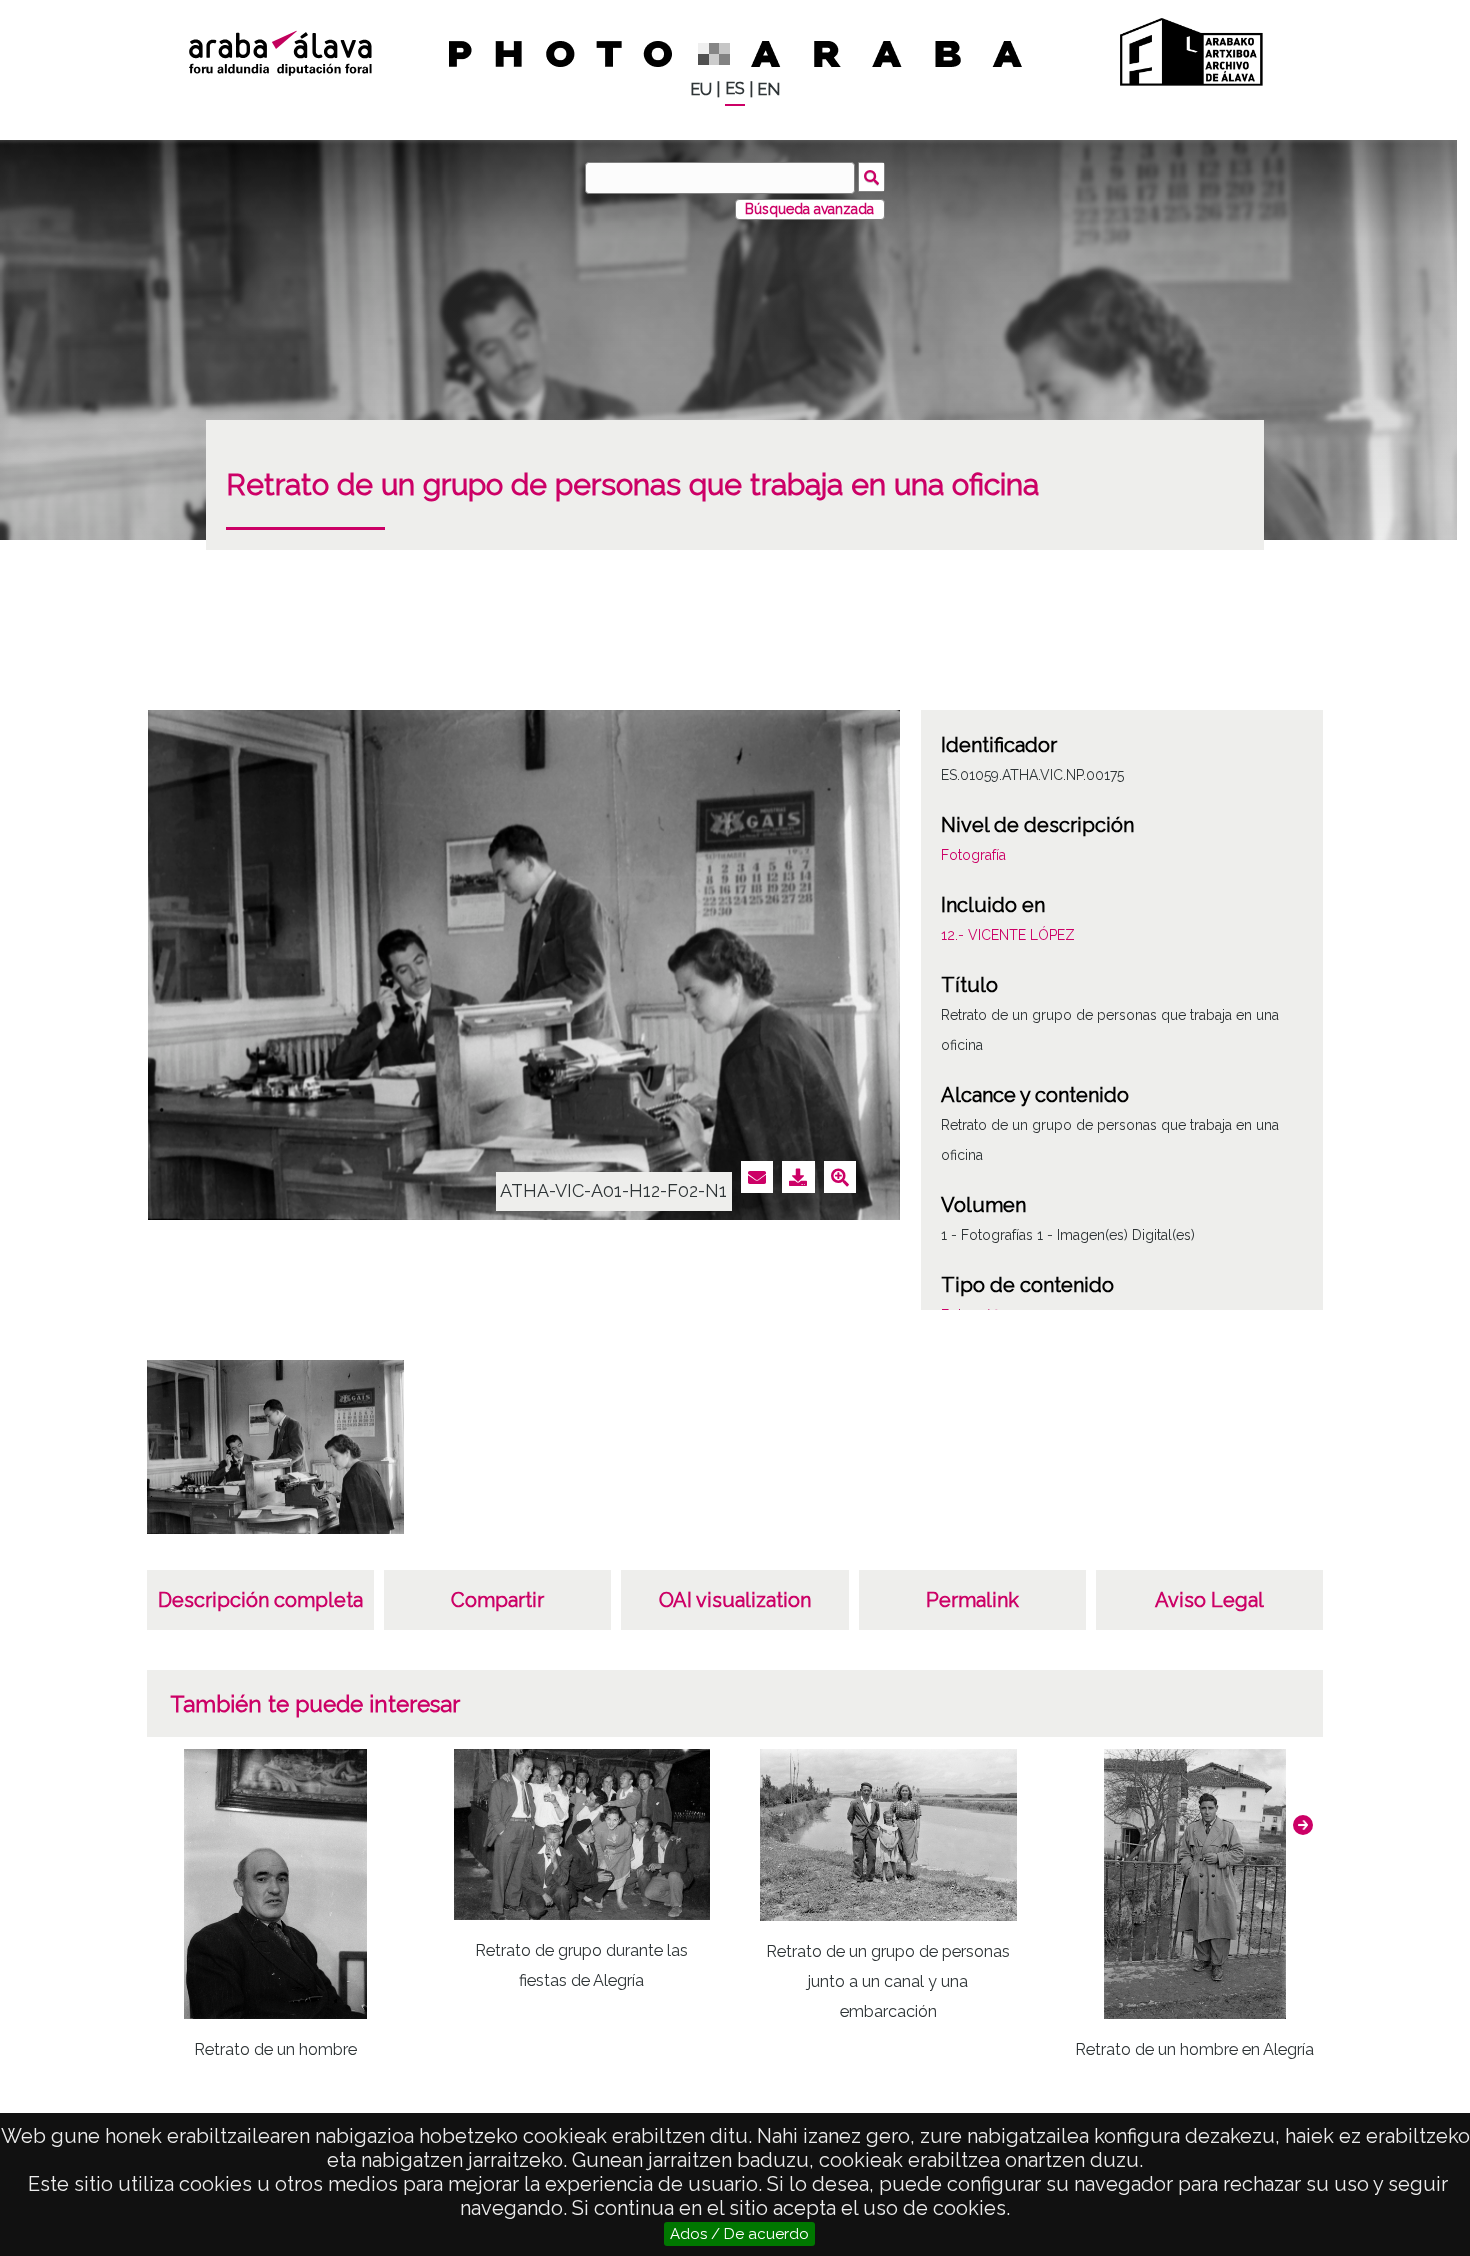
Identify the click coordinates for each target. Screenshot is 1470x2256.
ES (735, 88)
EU (701, 89)
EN (768, 89)
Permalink (972, 1600)
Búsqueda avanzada (809, 209)
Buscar (871, 177)
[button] (1303, 1825)
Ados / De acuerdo (739, 2234)
